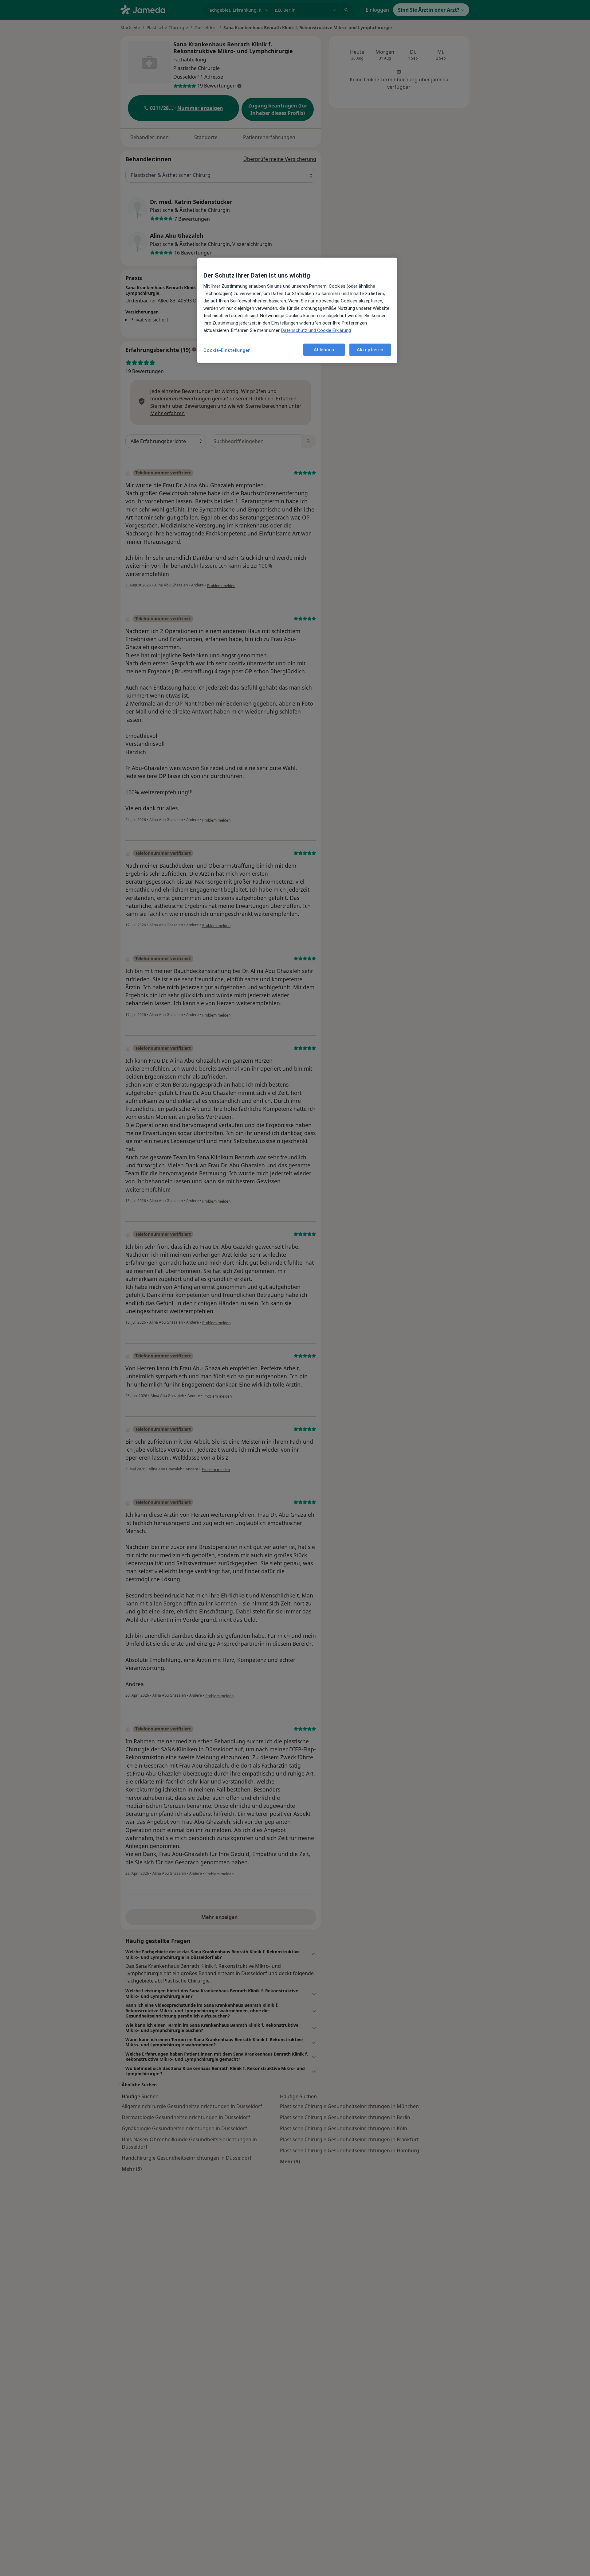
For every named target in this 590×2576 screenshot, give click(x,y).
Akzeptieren (370, 350)
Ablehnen (324, 350)
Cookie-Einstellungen (227, 350)
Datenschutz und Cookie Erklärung (316, 330)
